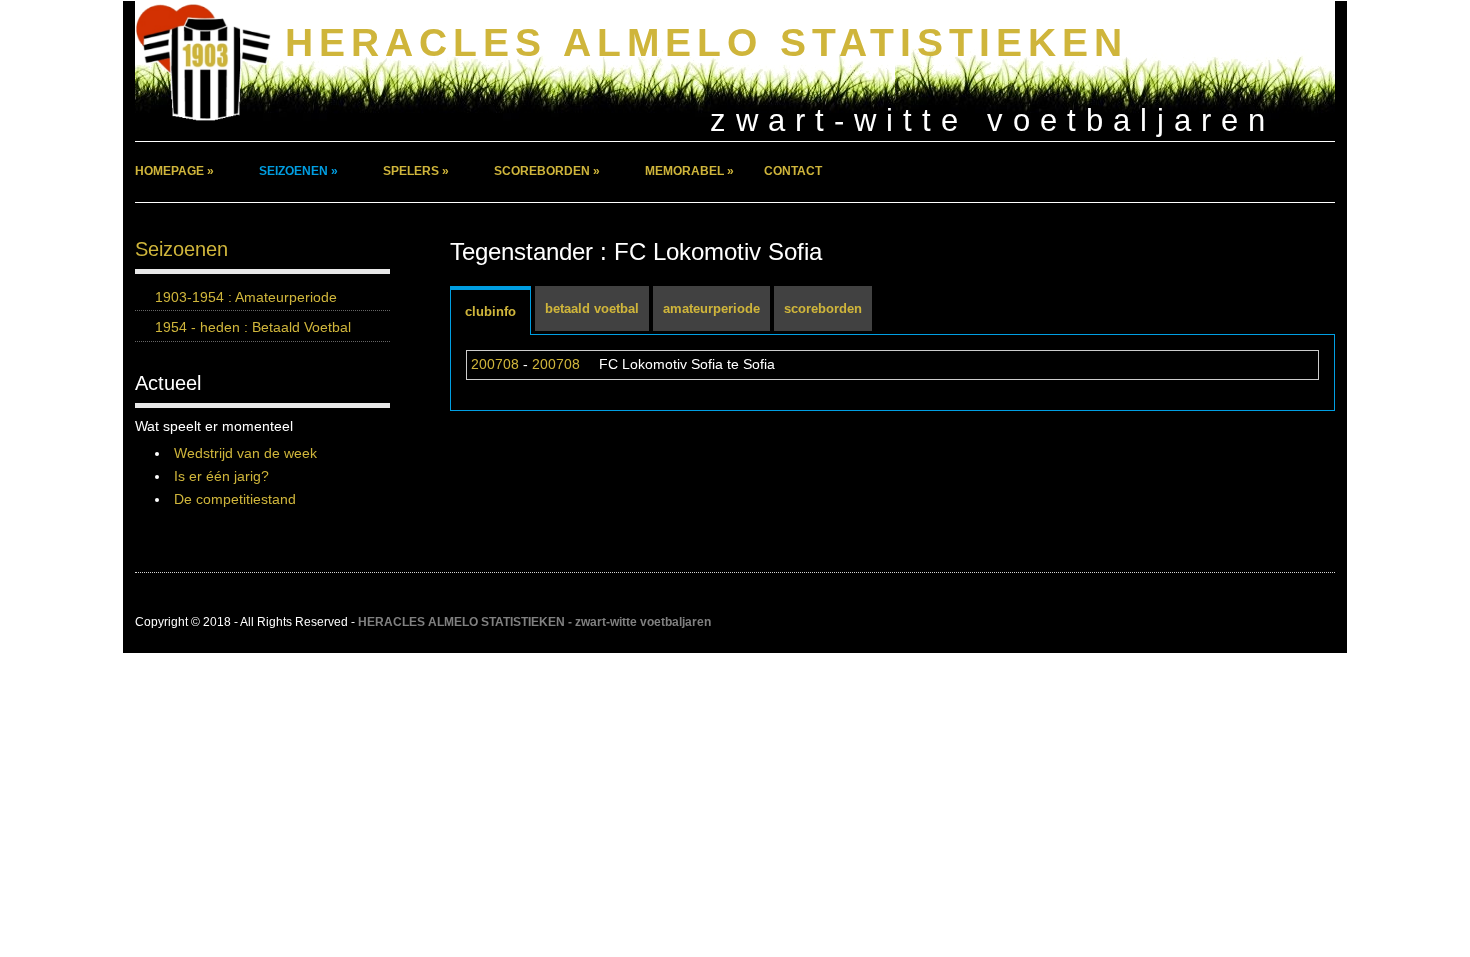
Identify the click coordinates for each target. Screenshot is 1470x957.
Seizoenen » (298, 171)
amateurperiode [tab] (711, 308)
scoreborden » (547, 171)
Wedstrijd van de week (245, 453)
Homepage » (174, 171)
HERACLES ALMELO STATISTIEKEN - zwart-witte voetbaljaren (534, 622)
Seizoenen (181, 249)
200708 (495, 364)
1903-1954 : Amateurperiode (246, 297)
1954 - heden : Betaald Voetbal (253, 327)
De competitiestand (235, 499)
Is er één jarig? (221, 476)
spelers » (416, 171)
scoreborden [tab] (823, 308)
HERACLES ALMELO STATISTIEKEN (706, 42)
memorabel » (689, 171)
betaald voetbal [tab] (592, 308)
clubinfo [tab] (490, 311)
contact (793, 171)
